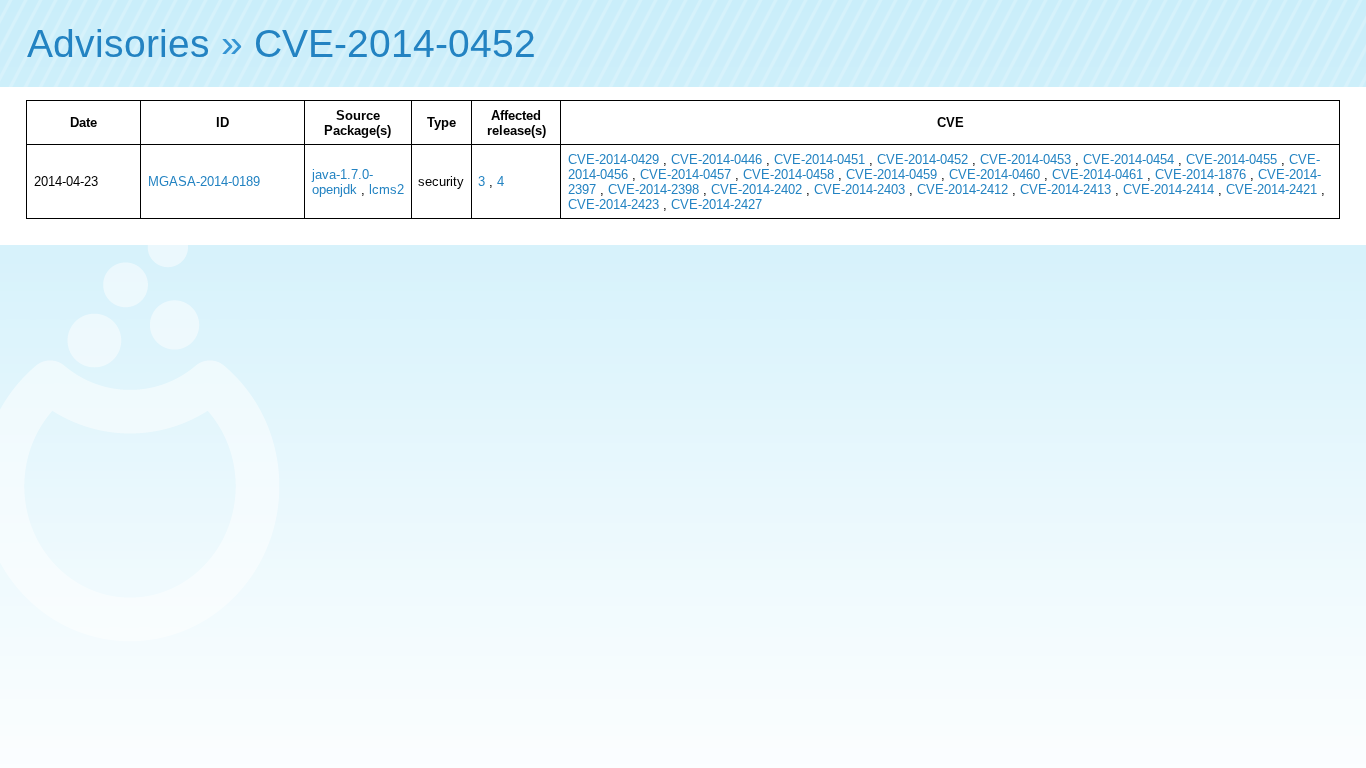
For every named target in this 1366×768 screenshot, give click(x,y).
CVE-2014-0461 (1097, 174)
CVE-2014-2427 (716, 204)
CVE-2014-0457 (685, 174)
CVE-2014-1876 (1200, 174)
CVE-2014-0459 (891, 174)
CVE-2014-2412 (962, 189)
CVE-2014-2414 (1168, 189)
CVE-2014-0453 (1025, 159)
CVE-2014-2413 (1065, 189)
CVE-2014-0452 (395, 43)
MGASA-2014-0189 (204, 181)
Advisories (118, 43)
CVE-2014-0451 (819, 159)
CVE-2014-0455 (1231, 159)
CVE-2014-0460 (994, 174)
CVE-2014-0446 (716, 159)
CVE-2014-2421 (1271, 189)
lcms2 (386, 189)
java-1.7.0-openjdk (342, 182)
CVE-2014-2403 (859, 189)
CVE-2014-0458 (788, 174)
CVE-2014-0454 (1128, 159)
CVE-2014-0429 (613, 159)
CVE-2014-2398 (653, 189)
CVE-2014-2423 (613, 204)
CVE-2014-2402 (756, 189)
